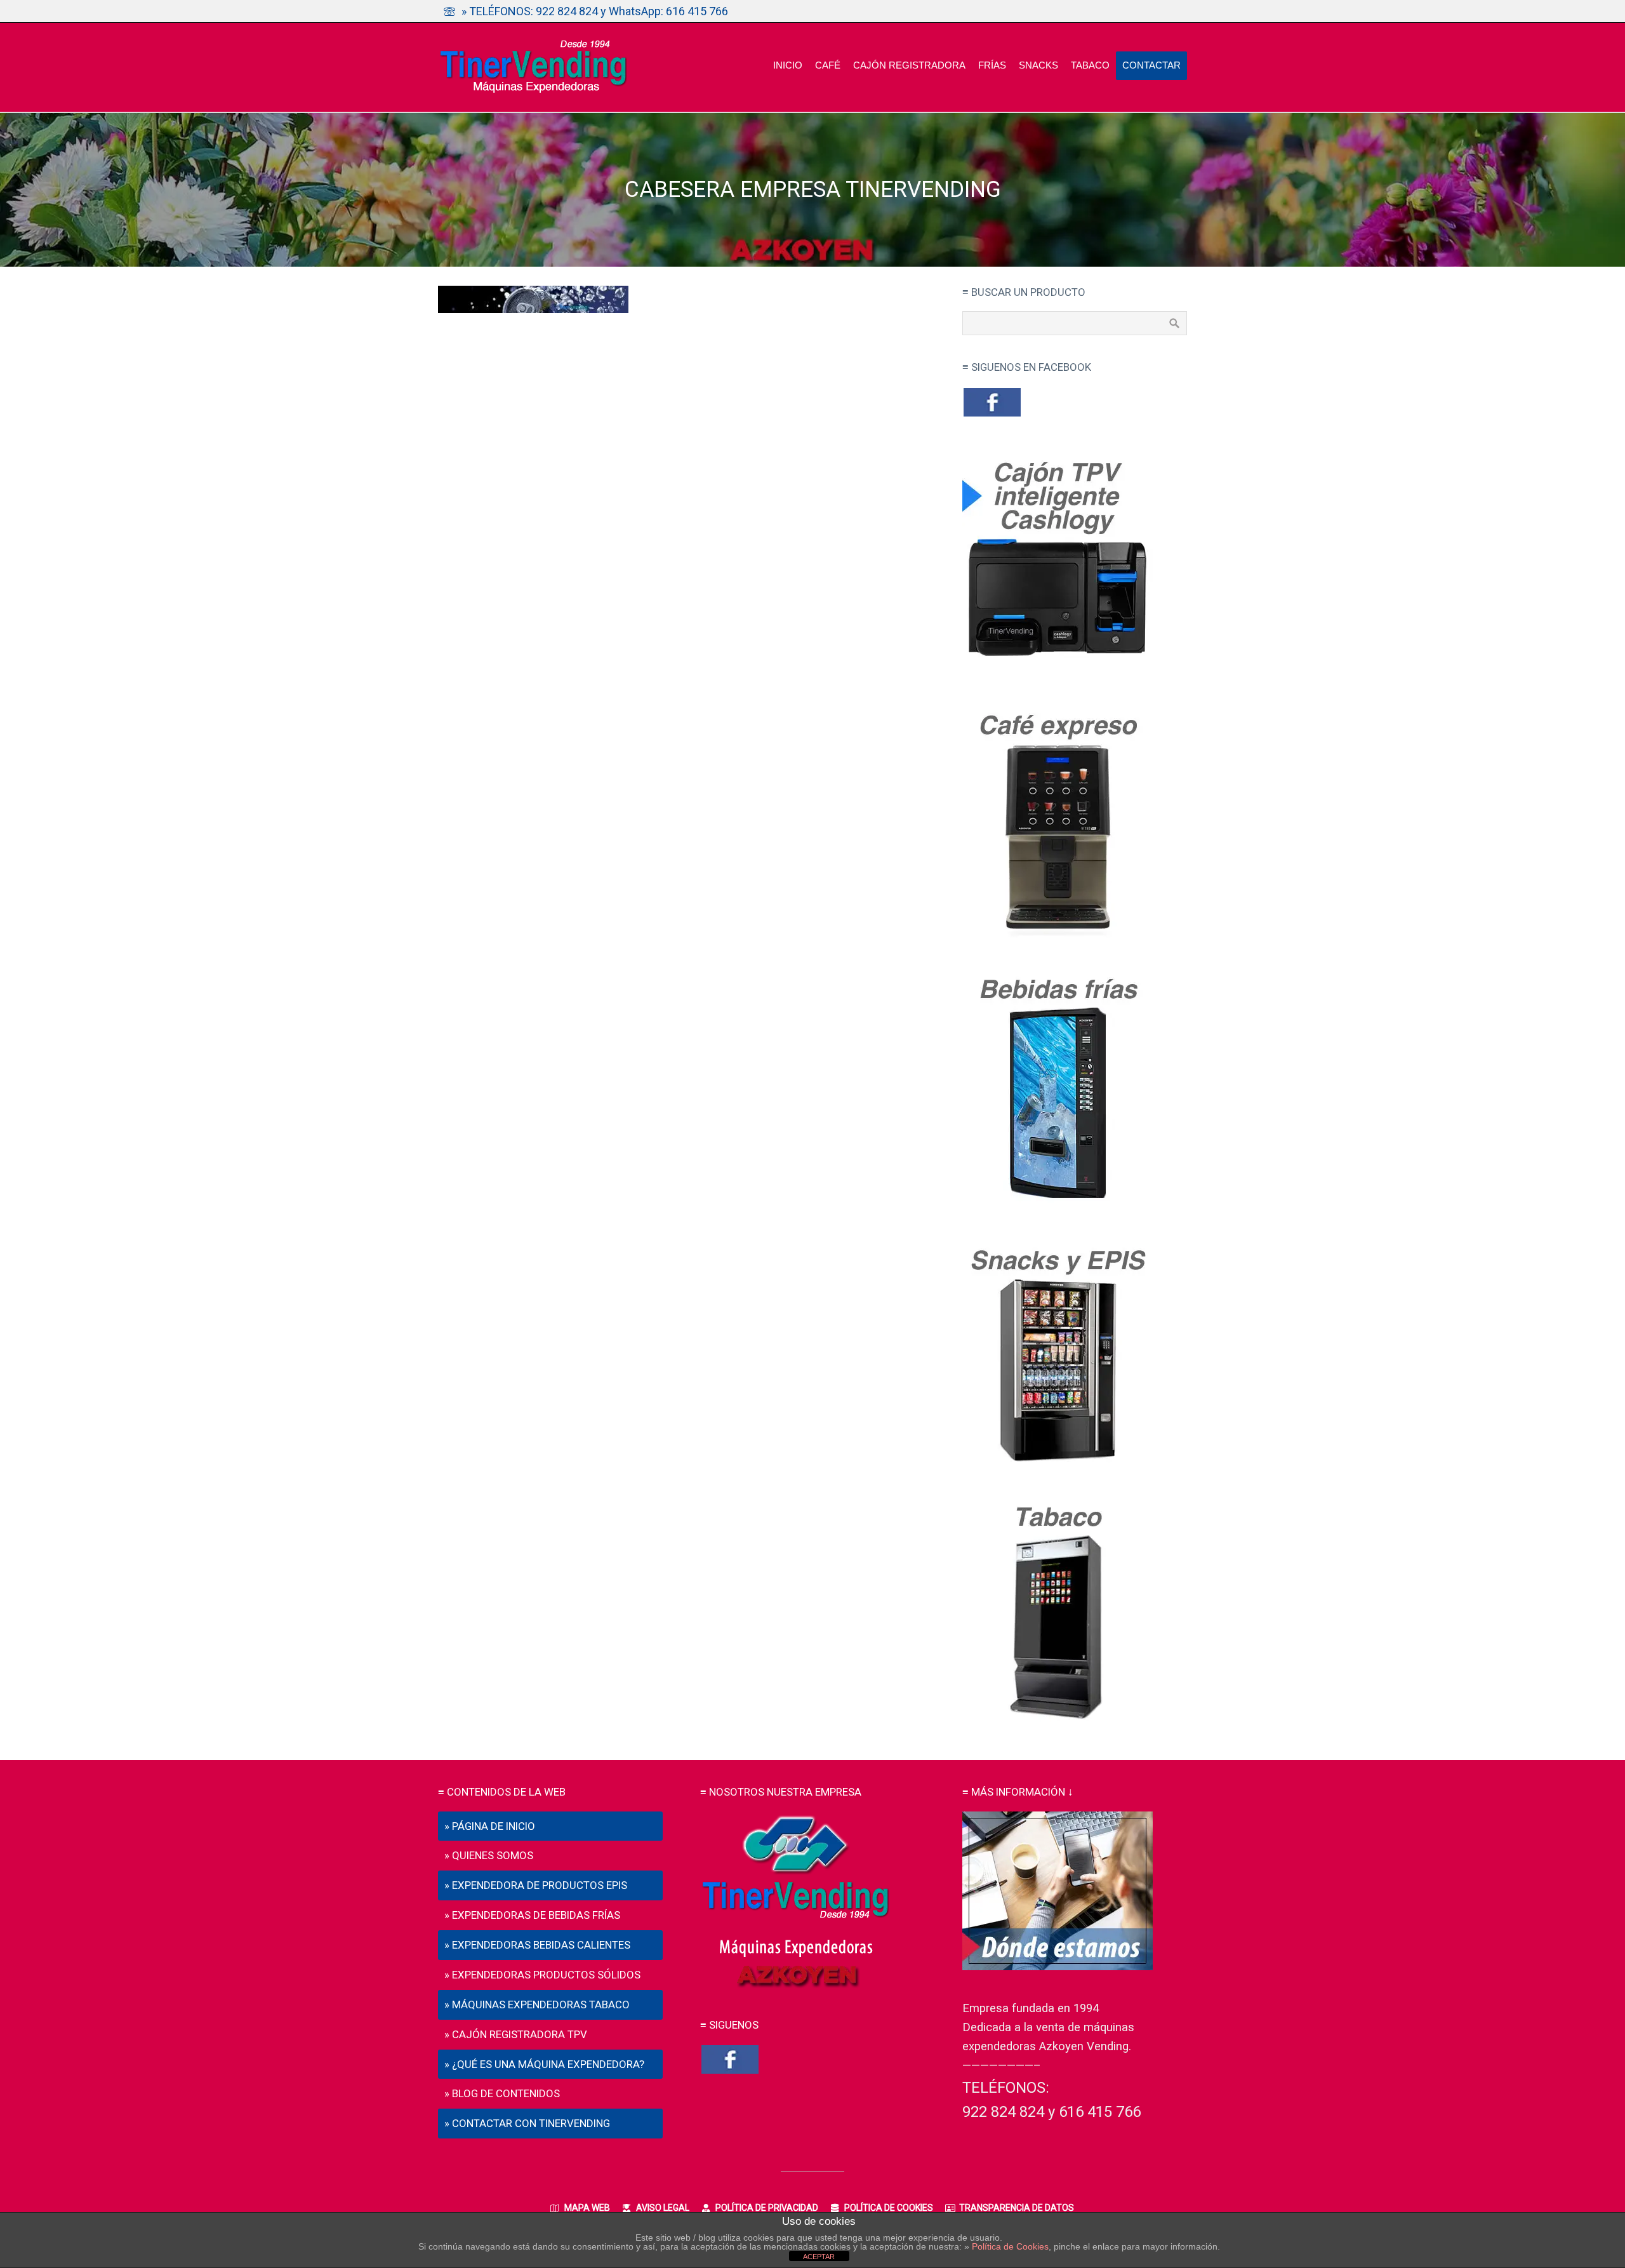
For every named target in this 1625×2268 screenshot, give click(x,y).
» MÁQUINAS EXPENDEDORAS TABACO (537, 2005)
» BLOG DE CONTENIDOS (502, 2093)
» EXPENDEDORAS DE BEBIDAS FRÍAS (532, 1915)
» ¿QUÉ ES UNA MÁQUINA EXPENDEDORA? (544, 2064)
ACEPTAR (819, 2257)
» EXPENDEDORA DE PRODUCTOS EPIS (536, 1885)
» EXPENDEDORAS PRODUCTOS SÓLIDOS (542, 1975)
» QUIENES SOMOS (489, 1855)
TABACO (1090, 65)
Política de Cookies (1010, 2246)
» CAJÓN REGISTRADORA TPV (516, 2034)
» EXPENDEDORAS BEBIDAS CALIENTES (537, 1945)
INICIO (788, 65)
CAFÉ (828, 65)
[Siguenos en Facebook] (992, 415)
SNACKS (1038, 65)
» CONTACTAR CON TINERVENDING (527, 2123)
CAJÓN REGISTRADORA (909, 65)
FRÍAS (992, 65)
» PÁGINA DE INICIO (490, 1826)
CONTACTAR (1151, 65)
